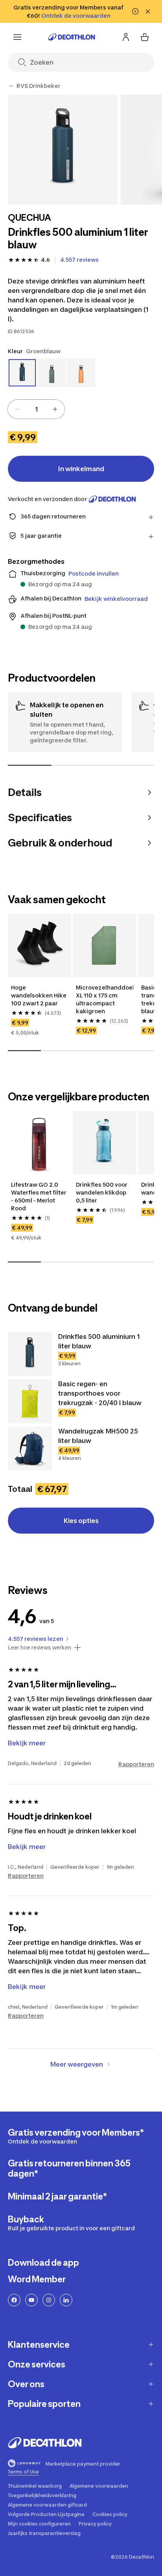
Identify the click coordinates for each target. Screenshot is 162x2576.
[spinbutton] (36, 409)
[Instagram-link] (49, 2300)
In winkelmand (81, 469)
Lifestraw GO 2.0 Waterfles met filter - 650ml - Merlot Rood (39, 1196)
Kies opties (81, 1521)
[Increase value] (55, 409)
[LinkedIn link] (66, 2300)
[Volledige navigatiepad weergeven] (11, 86)
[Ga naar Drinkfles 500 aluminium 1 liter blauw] (30, 1354)
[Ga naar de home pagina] (72, 37)
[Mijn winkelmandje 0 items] (145, 37)
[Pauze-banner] (135, 11)
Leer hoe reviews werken (40, 1648)
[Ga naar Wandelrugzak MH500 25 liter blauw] (30, 1448)
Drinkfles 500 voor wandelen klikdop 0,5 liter (102, 1192)
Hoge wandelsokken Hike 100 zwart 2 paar (39, 995)
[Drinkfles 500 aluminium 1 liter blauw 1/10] (63, 150)
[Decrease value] (17, 409)
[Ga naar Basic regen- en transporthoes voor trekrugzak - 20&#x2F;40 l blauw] (30, 1401)
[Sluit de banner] (148, 11)
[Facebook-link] (14, 2300)
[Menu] (17, 37)
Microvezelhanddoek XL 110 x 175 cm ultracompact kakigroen (104, 999)
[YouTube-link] (31, 2300)
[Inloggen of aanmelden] (126, 37)
